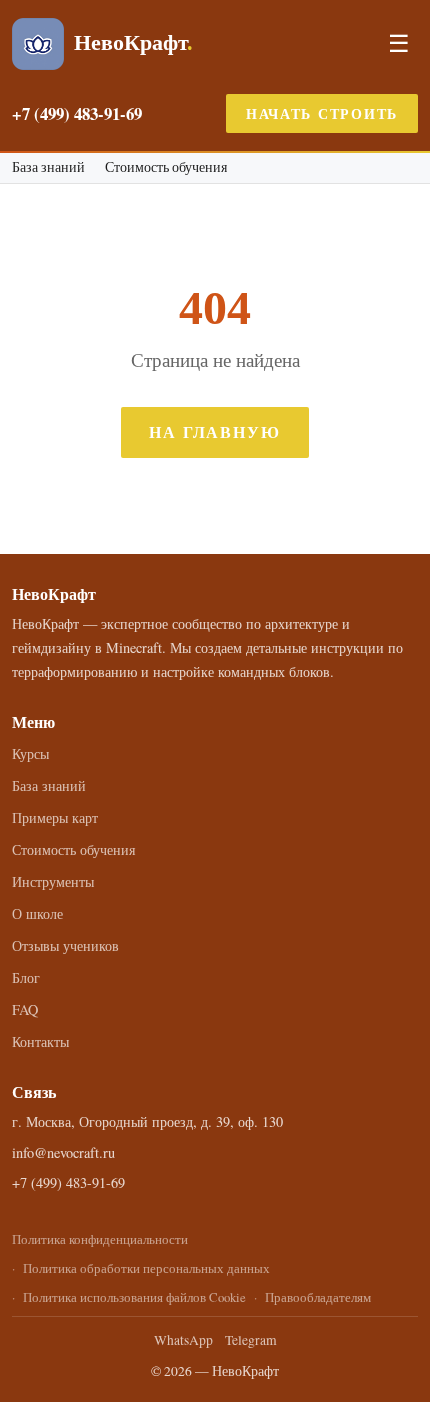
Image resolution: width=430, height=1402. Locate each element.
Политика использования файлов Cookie (134, 1297)
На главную (215, 431)
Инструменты (53, 881)
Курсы (30, 753)
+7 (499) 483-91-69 (77, 113)
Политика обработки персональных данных (146, 1268)
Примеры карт (55, 817)
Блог (26, 977)
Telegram (251, 1340)
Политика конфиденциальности (100, 1239)
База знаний (48, 167)
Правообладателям (318, 1297)
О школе (37, 913)
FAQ (25, 1009)
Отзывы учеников (65, 945)
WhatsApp (183, 1340)
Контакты (40, 1041)
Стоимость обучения (166, 167)
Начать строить (322, 113)
